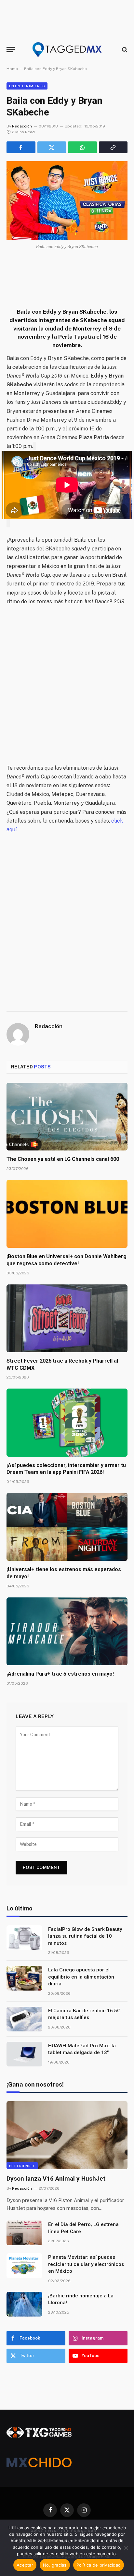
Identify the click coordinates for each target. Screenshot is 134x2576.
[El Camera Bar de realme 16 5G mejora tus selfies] (24, 2019)
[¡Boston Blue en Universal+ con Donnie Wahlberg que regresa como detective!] (67, 1214)
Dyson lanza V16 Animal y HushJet (56, 2179)
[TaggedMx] (67, 49)
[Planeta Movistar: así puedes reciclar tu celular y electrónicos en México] (24, 2266)
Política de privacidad (99, 2565)
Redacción (22, 126)
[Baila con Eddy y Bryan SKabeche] (67, 201)
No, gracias (55, 2565)
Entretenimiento (27, 86)
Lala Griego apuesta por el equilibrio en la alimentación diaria (81, 1977)
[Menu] (11, 49)
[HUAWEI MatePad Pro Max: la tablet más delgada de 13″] (24, 2054)
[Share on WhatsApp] (82, 147)
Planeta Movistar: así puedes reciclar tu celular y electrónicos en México (86, 2264)
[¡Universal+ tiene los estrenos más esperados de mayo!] (67, 1527)
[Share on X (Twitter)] (52, 147)
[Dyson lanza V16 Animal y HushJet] (67, 2135)
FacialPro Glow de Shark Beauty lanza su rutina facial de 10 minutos (85, 1936)
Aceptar (25, 2565)
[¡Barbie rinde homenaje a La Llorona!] (24, 2304)
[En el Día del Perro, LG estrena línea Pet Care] (24, 2233)
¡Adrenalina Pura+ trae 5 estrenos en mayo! (60, 1674)
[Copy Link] (113, 147)
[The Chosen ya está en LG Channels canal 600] (67, 1117)
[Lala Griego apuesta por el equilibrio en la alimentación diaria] (24, 1978)
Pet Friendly (22, 2166)
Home (12, 69)
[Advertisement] (67, 685)
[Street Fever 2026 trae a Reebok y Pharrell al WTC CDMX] (67, 1318)
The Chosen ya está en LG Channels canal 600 (63, 1159)
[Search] (124, 49)
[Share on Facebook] (21, 147)
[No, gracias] (126, 2548)
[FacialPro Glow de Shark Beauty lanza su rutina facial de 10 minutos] (24, 1938)
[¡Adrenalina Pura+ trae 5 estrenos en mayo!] (67, 1631)
